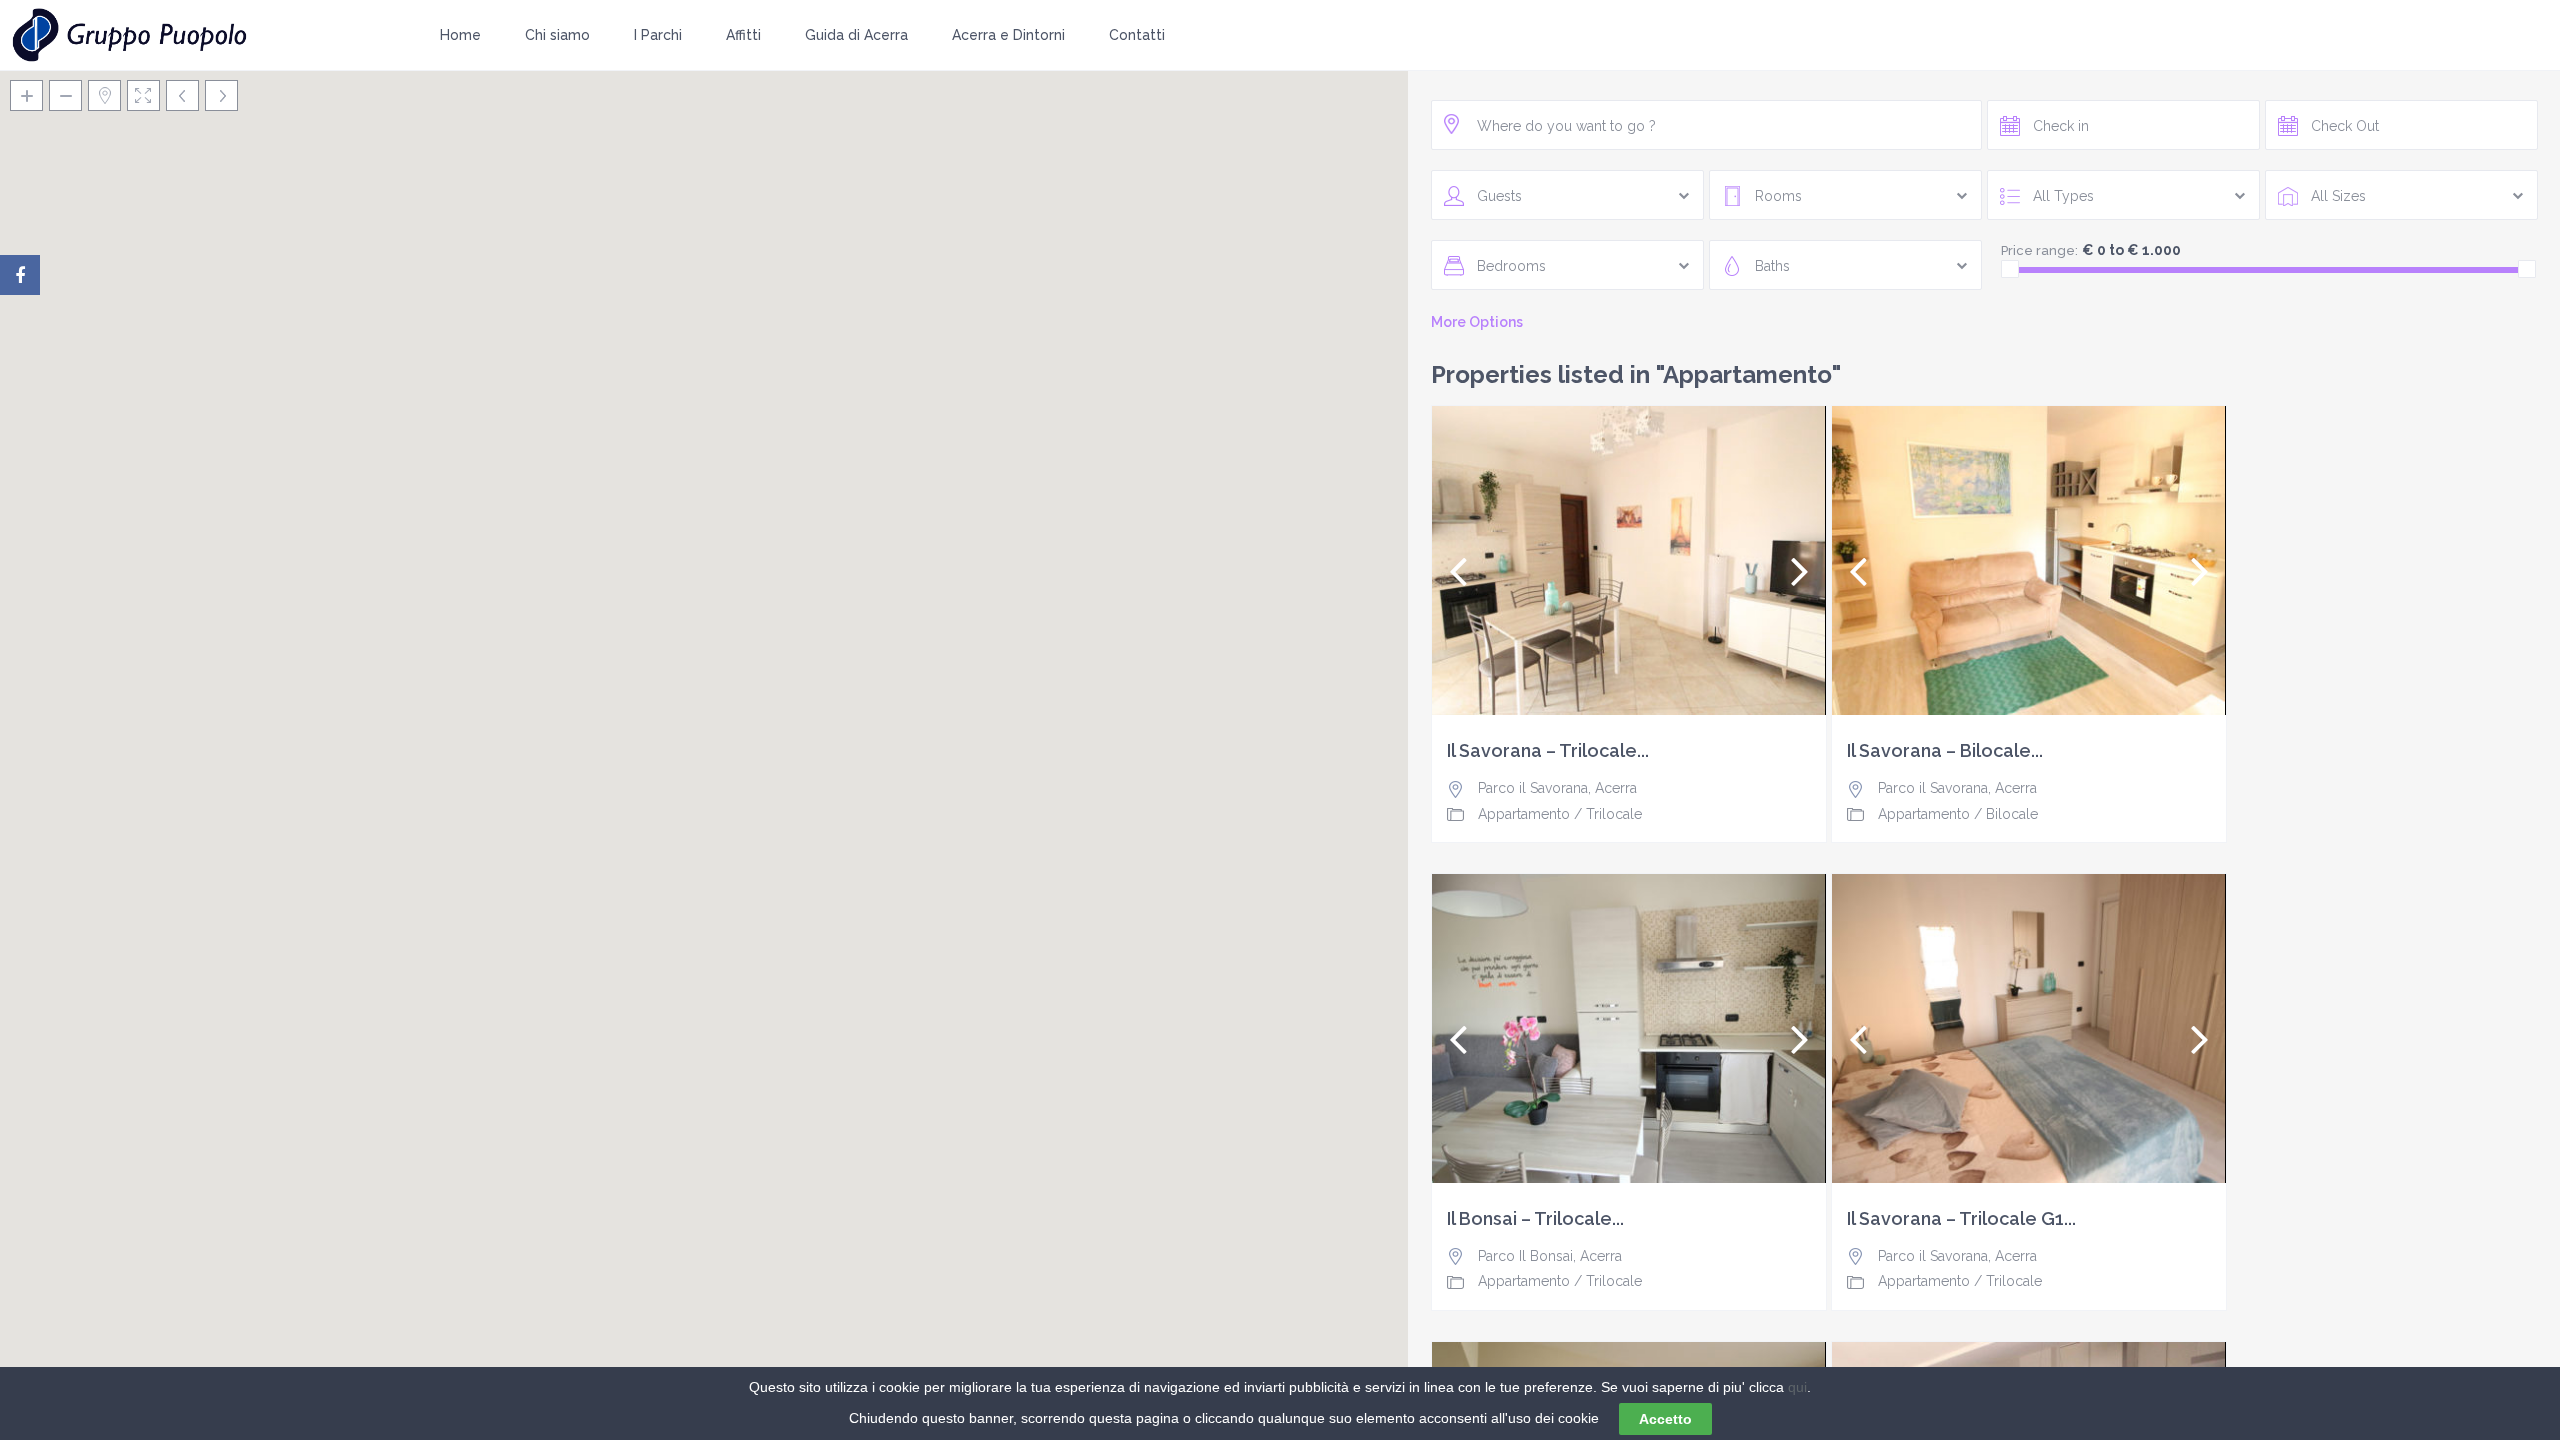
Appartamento (1524, 814)
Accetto (1665, 1419)
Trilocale (1614, 814)
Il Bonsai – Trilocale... (1535, 1219)
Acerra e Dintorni (1008, 35)
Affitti (743, 35)
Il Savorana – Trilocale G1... (1961, 1219)
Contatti (1137, 35)
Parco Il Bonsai (1525, 1256)
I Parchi (658, 35)
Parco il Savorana (1533, 788)
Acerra (1616, 788)
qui (1797, 1387)
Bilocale (2012, 814)
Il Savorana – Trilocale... (1548, 751)
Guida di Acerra (856, 35)
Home (460, 35)
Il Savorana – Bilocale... (1945, 751)
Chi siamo (557, 35)
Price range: (2039, 250)
